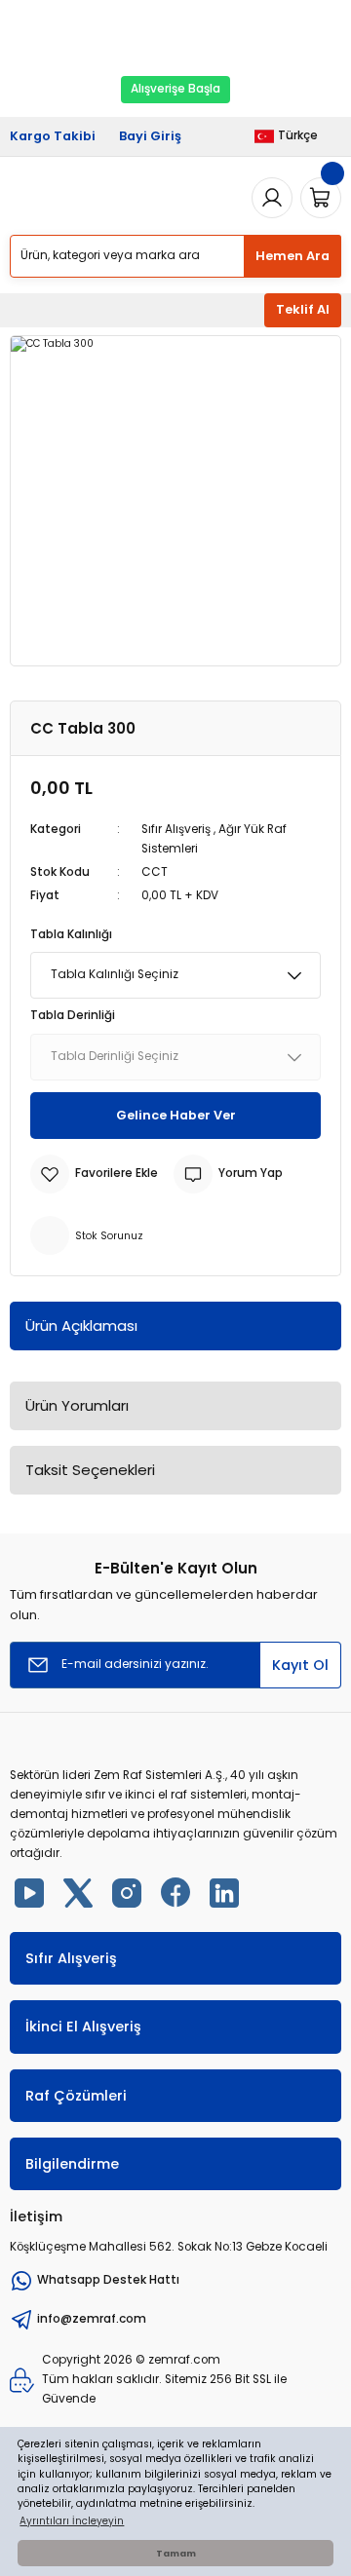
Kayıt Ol (300, 1665)
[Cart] (321, 198)
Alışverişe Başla (175, 89)
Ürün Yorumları (77, 1405)
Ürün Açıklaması (81, 1326)
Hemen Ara (292, 256)
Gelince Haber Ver (176, 1115)
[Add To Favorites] (94, 1174)
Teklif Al (303, 309)
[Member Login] (272, 198)
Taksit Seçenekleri (90, 1470)
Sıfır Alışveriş (176, 829)
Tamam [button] (176, 2553)
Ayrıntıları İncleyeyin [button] (72, 2521)
